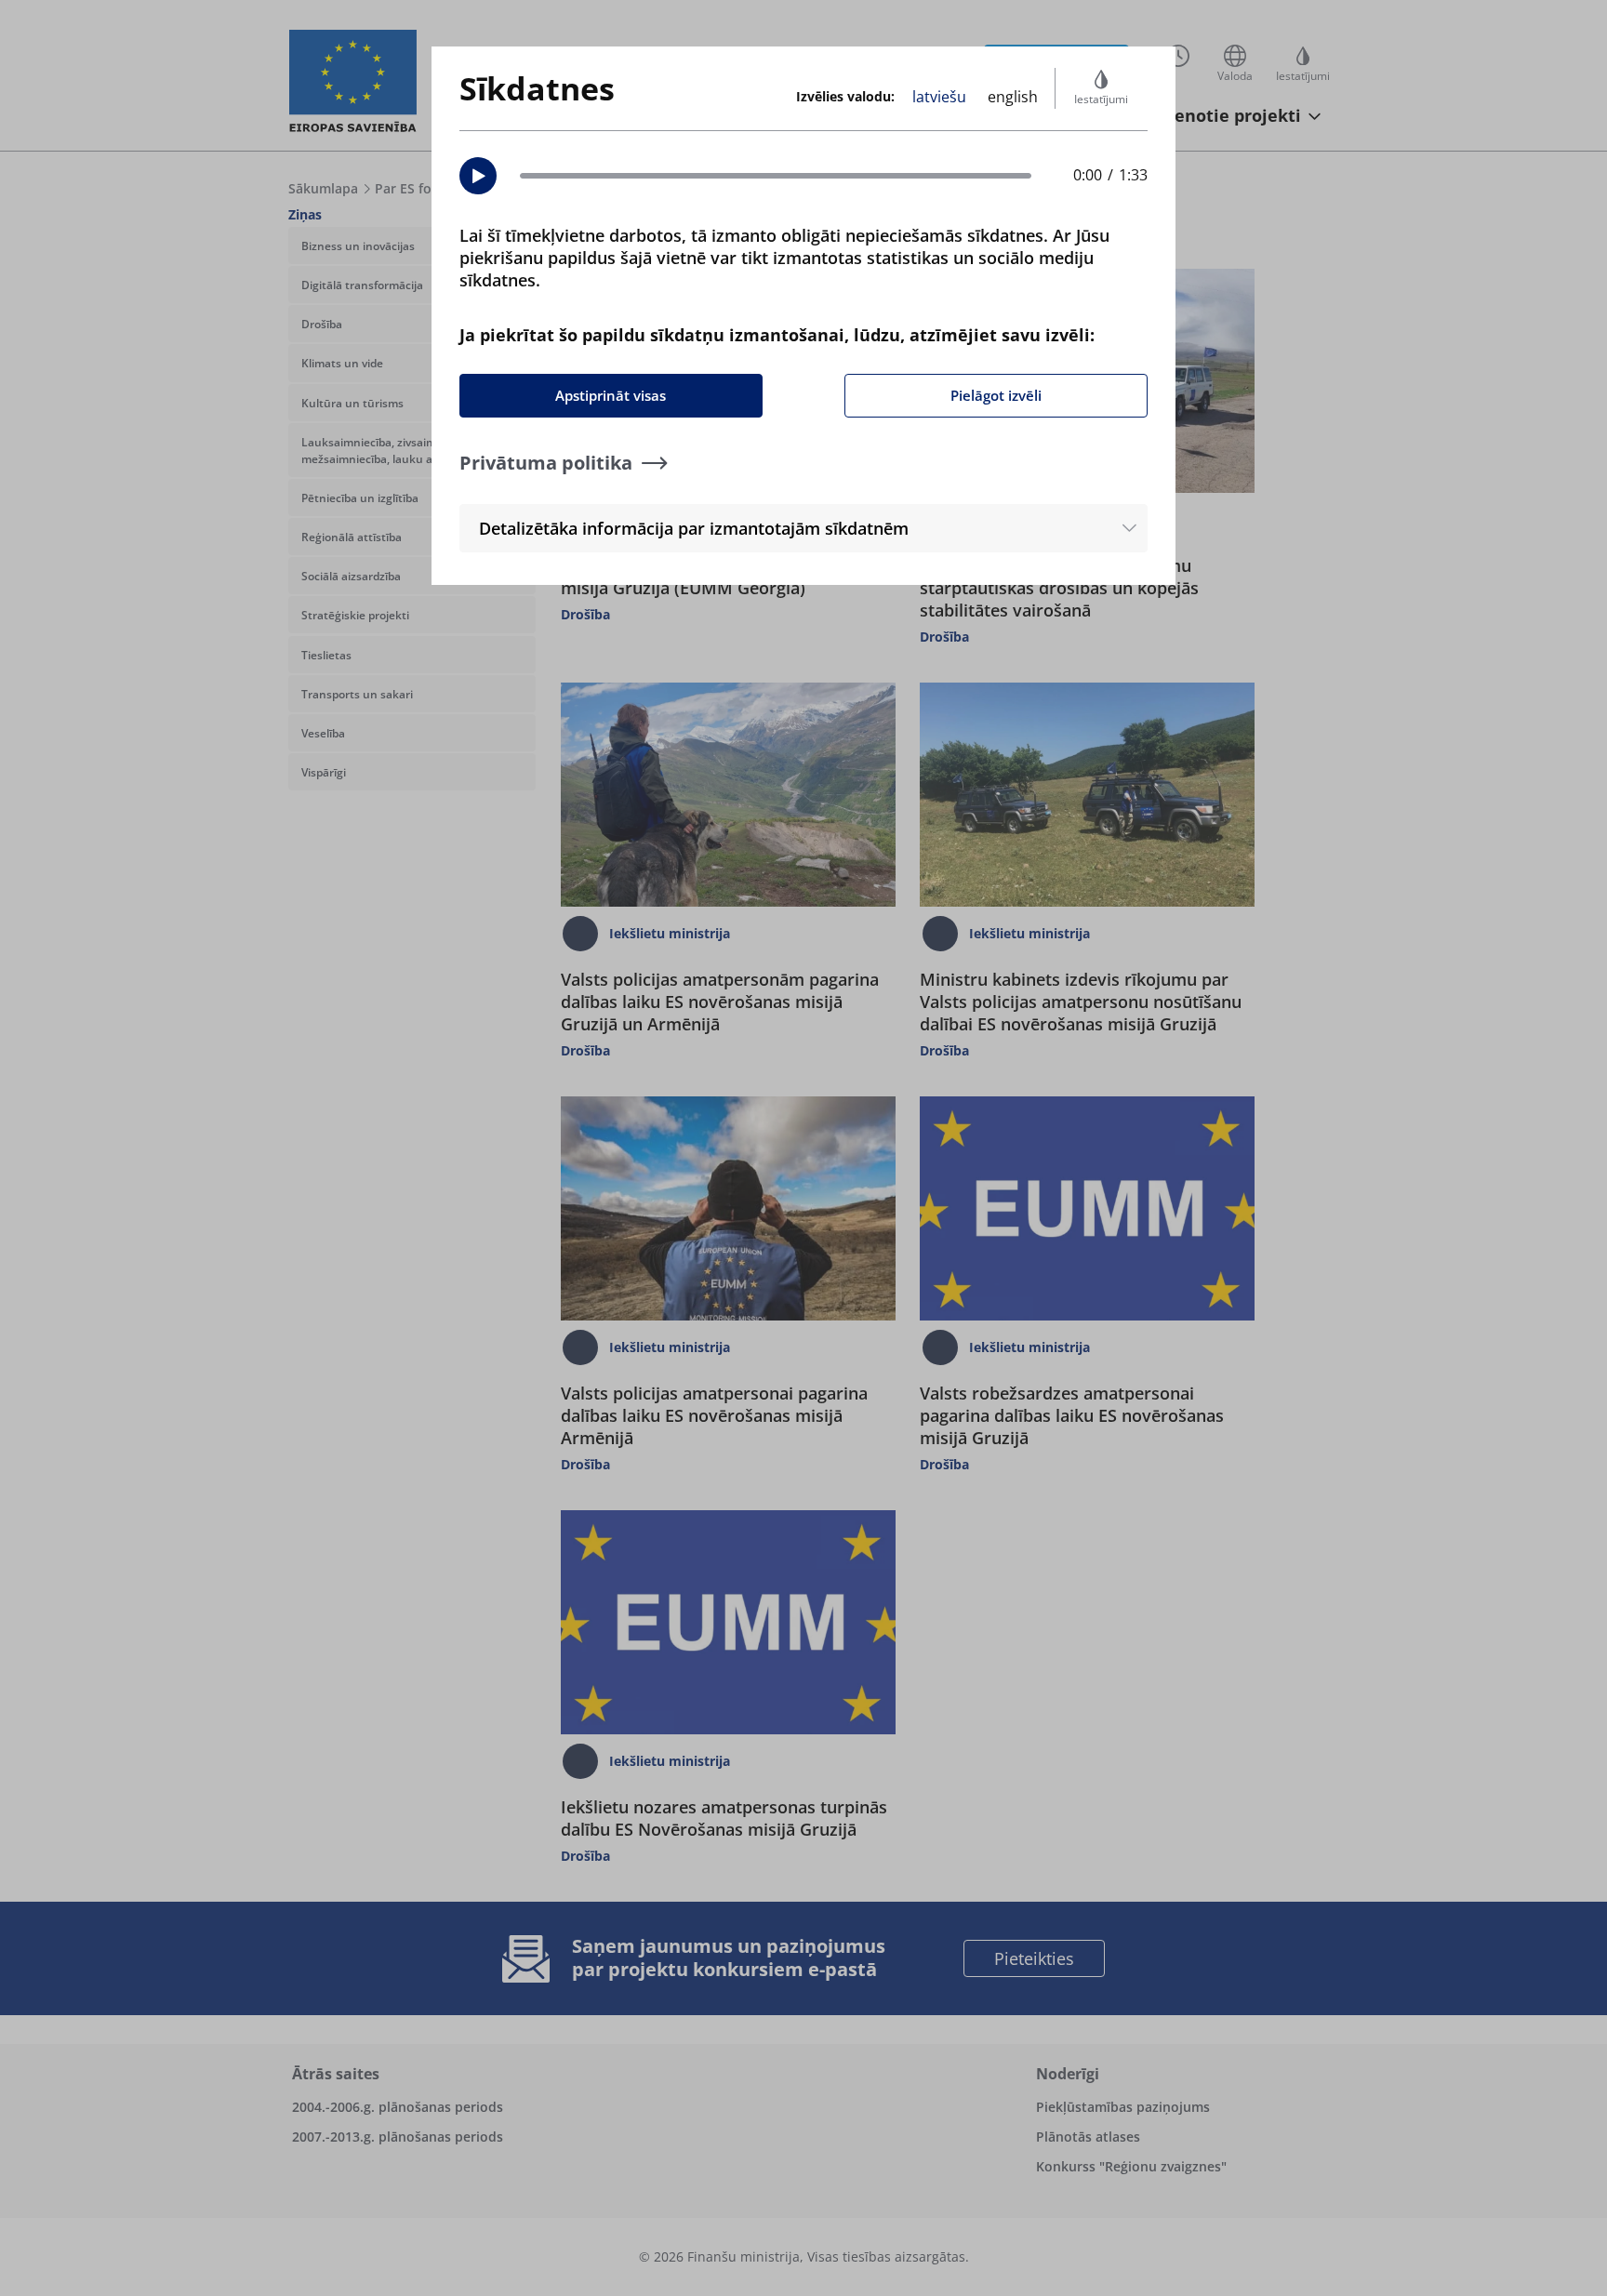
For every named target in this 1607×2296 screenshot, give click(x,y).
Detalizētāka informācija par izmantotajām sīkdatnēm (694, 528)
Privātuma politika (546, 463)
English (1013, 97)
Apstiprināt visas (611, 395)
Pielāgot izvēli (996, 395)
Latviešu (939, 97)
